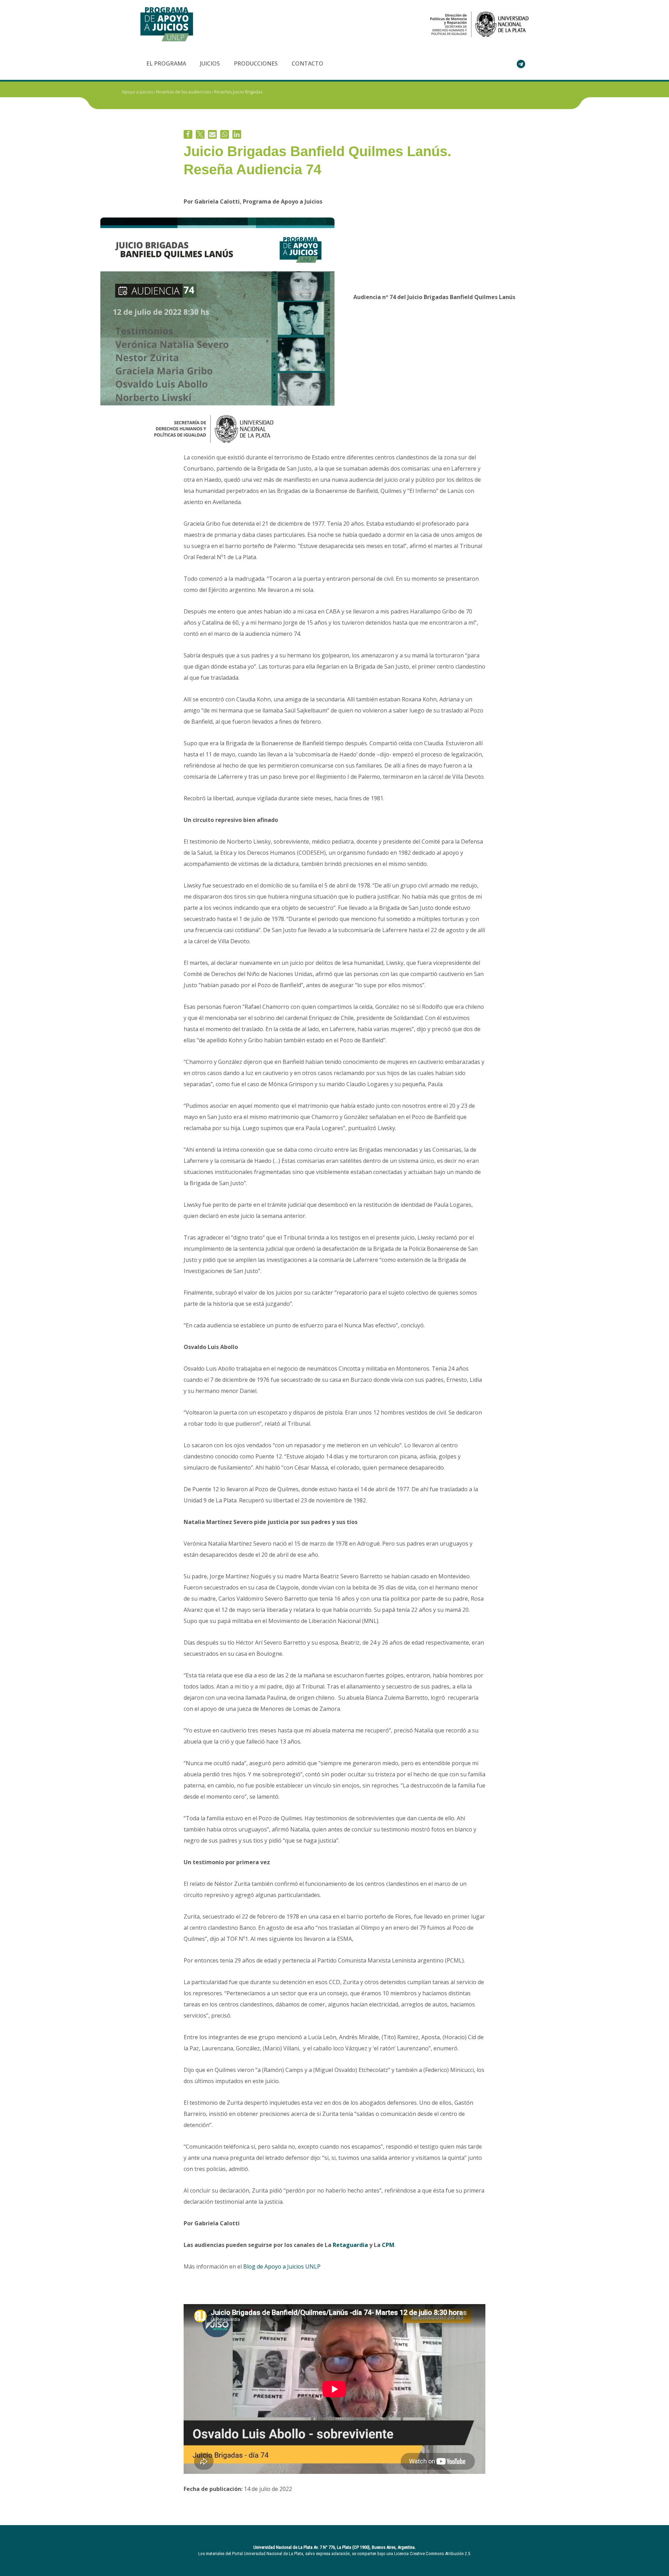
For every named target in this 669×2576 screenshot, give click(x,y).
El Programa (166, 63)
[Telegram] (521, 64)
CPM (388, 2245)
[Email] (212, 134)
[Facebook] (188, 134)
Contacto (307, 63)
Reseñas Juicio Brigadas (238, 92)
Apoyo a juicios (137, 92)
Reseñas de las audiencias (183, 92)
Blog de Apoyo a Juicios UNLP (282, 2266)
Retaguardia (350, 2245)
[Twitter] (200, 134)
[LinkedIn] (237, 134)
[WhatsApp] (225, 134)
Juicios (210, 63)
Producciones (256, 63)
